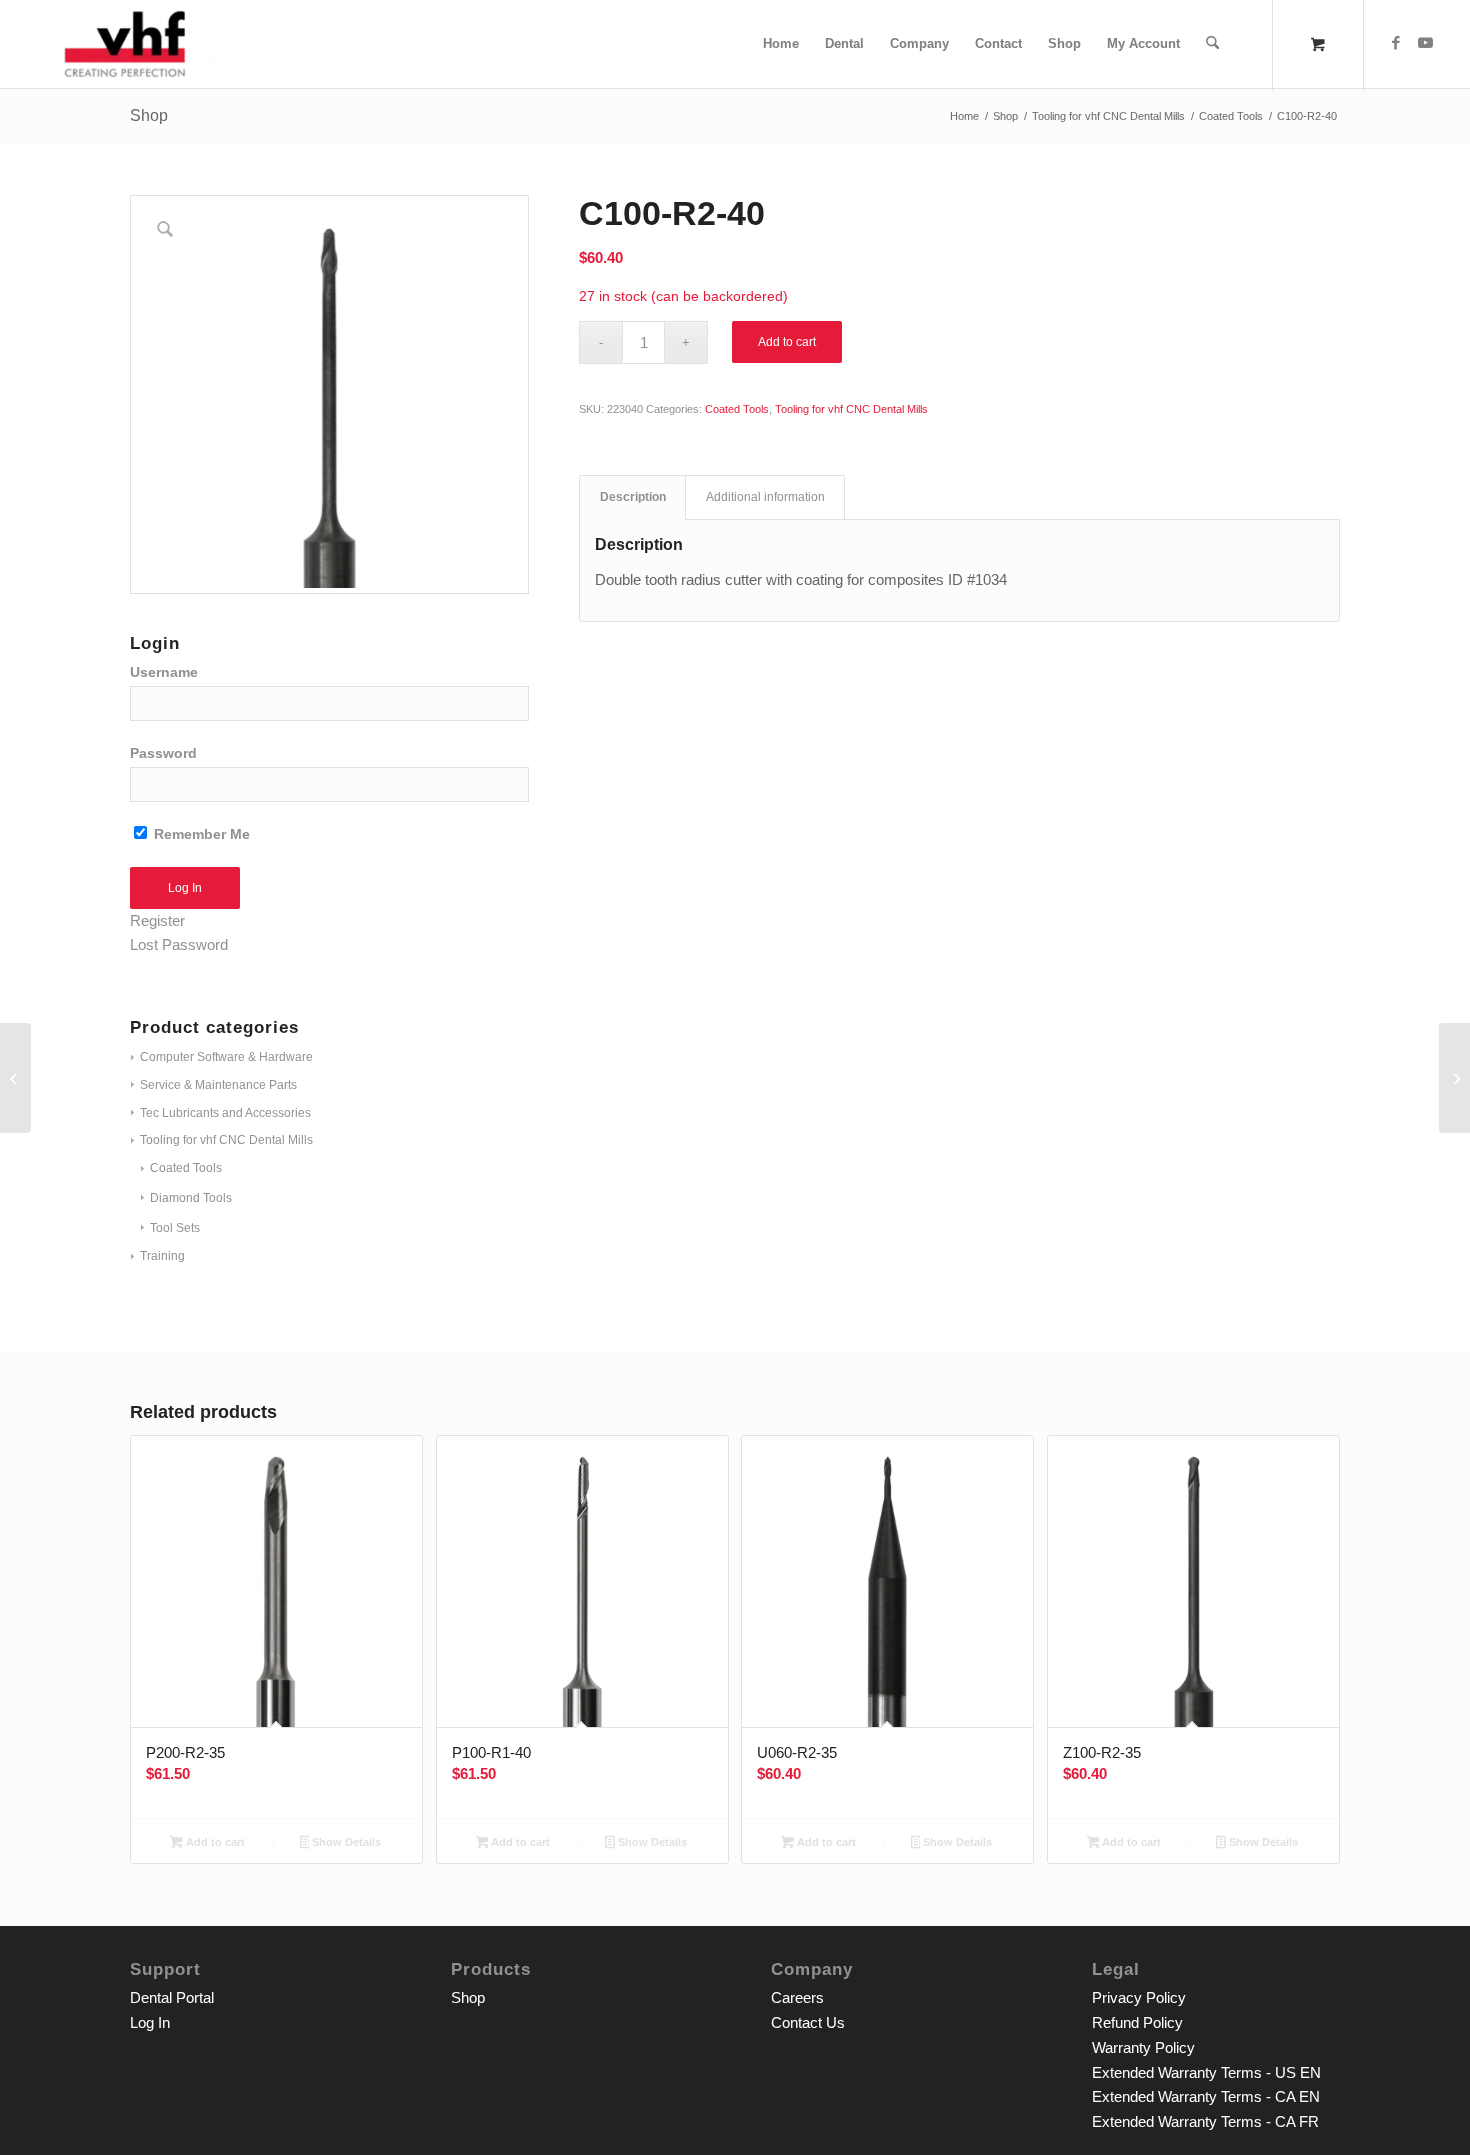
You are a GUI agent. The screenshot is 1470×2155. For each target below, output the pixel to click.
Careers (797, 1997)
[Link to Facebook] (1396, 43)
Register (157, 920)
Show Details (345, 1842)
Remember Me (200, 834)
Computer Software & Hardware (226, 1057)
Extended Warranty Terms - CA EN (1206, 2096)
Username (164, 672)
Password (163, 753)
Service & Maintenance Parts (218, 1085)
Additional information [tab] (765, 497)
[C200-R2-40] (1454, 1078)
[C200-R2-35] (15, 1078)
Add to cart (787, 342)
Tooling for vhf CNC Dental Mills (226, 1140)
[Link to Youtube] (1426, 43)
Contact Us (808, 2022)
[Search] (1212, 44)
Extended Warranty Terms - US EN (1206, 2072)
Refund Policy (1137, 2022)
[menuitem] (781, 44)
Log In (150, 2022)
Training (162, 1256)
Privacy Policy (1139, 1997)
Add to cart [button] (214, 1842)
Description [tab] (633, 497)
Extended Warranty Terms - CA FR (1205, 2121)
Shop (149, 115)
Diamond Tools (191, 1198)
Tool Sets (175, 1228)
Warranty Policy (1143, 2047)
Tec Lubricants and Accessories (225, 1113)
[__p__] (124, 44)
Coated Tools (186, 1168)
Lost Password (179, 944)
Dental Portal (172, 1997)
